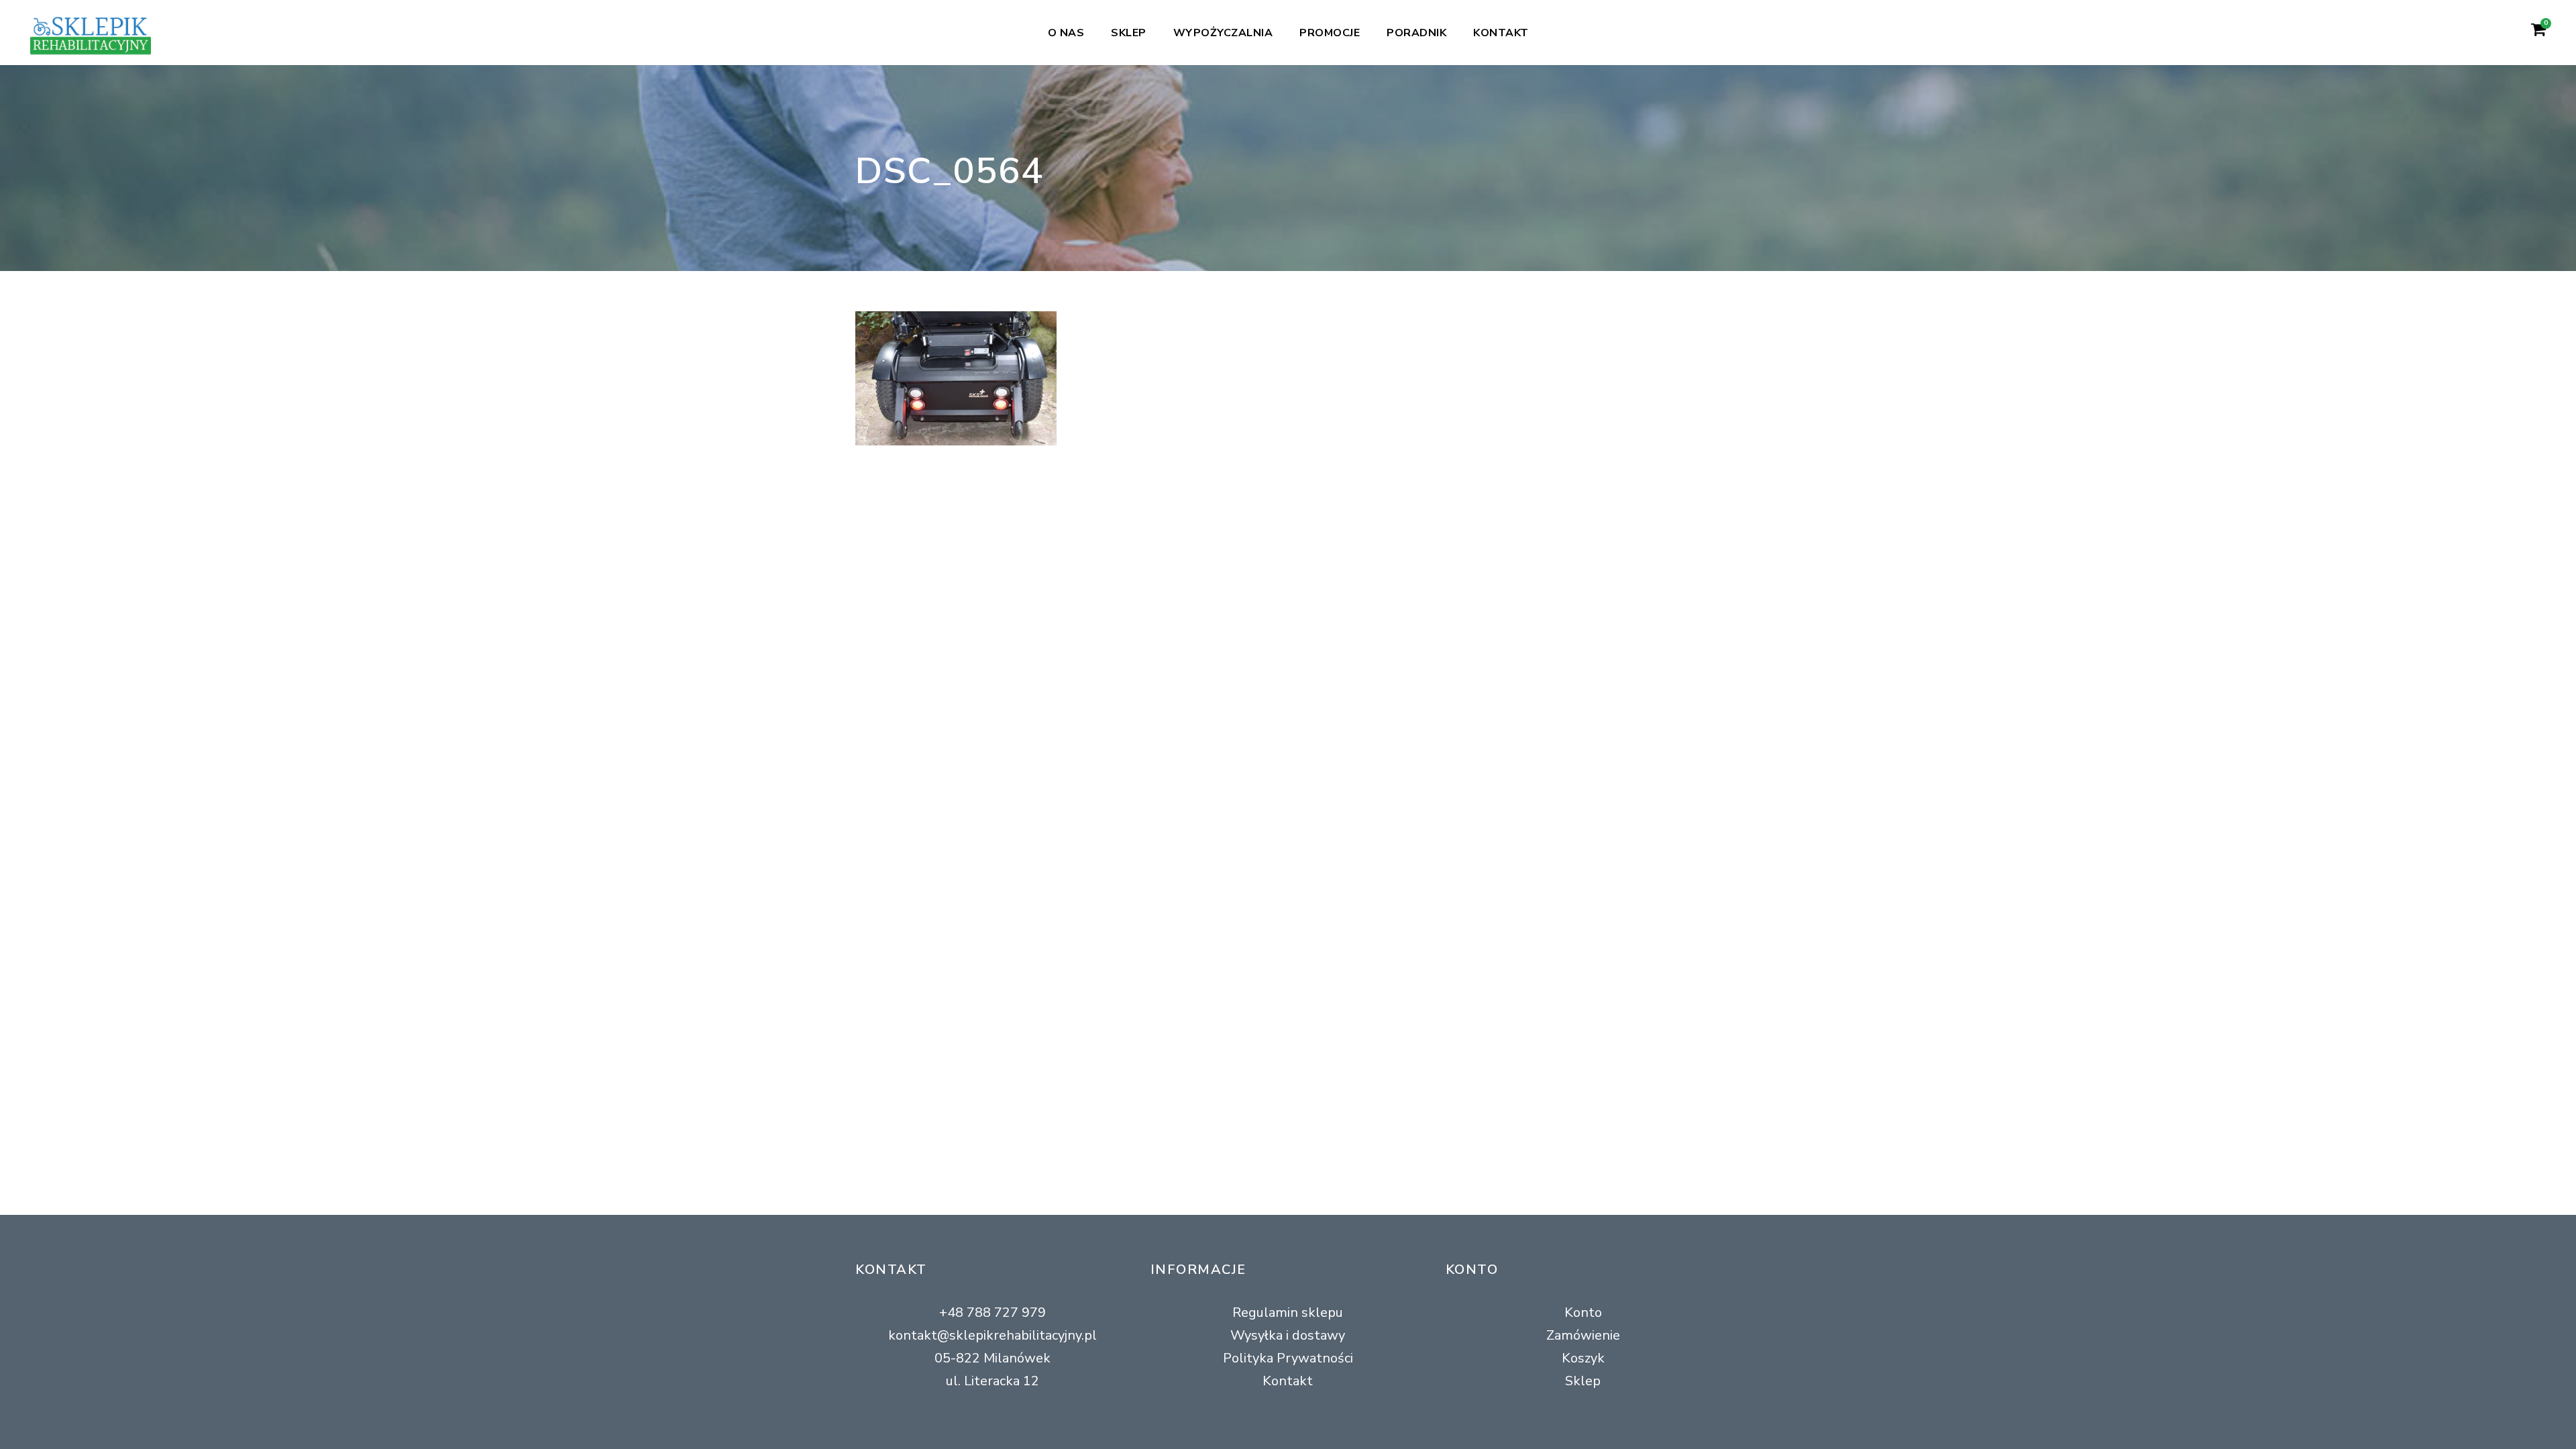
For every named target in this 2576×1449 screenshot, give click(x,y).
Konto (1583, 1312)
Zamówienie (1583, 1335)
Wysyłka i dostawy (1288, 1335)
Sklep (1129, 33)
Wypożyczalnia (1223, 33)
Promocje (1330, 33)
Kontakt (1501, 33)
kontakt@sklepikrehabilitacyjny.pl (992, 1335)
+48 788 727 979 (992, 1312)
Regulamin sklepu (1288, 1312)
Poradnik (1416, 33)
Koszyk (1583, 1358)
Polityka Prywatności (1288, 1358)
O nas (1066, 33)
